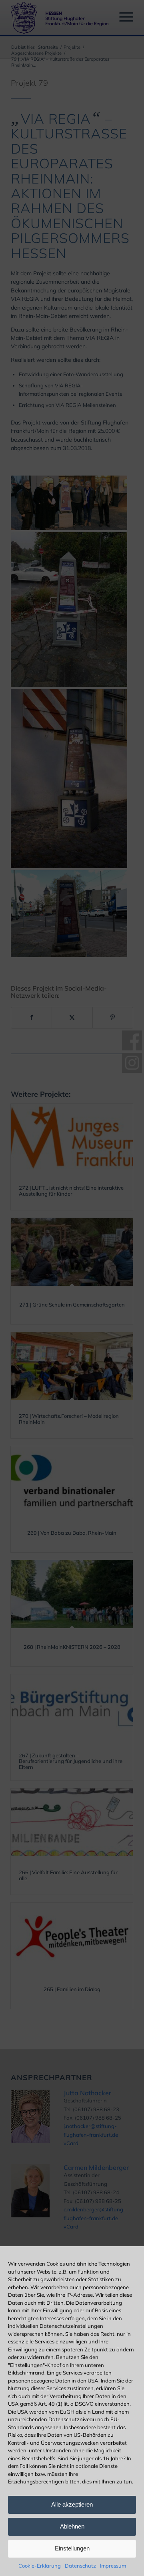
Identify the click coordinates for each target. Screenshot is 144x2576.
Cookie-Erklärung (40, 2566)
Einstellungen (72, 2548)
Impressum (113, 2566)
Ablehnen (72, 2526)
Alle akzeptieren (72, 2504)
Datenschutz (80, 2566)
